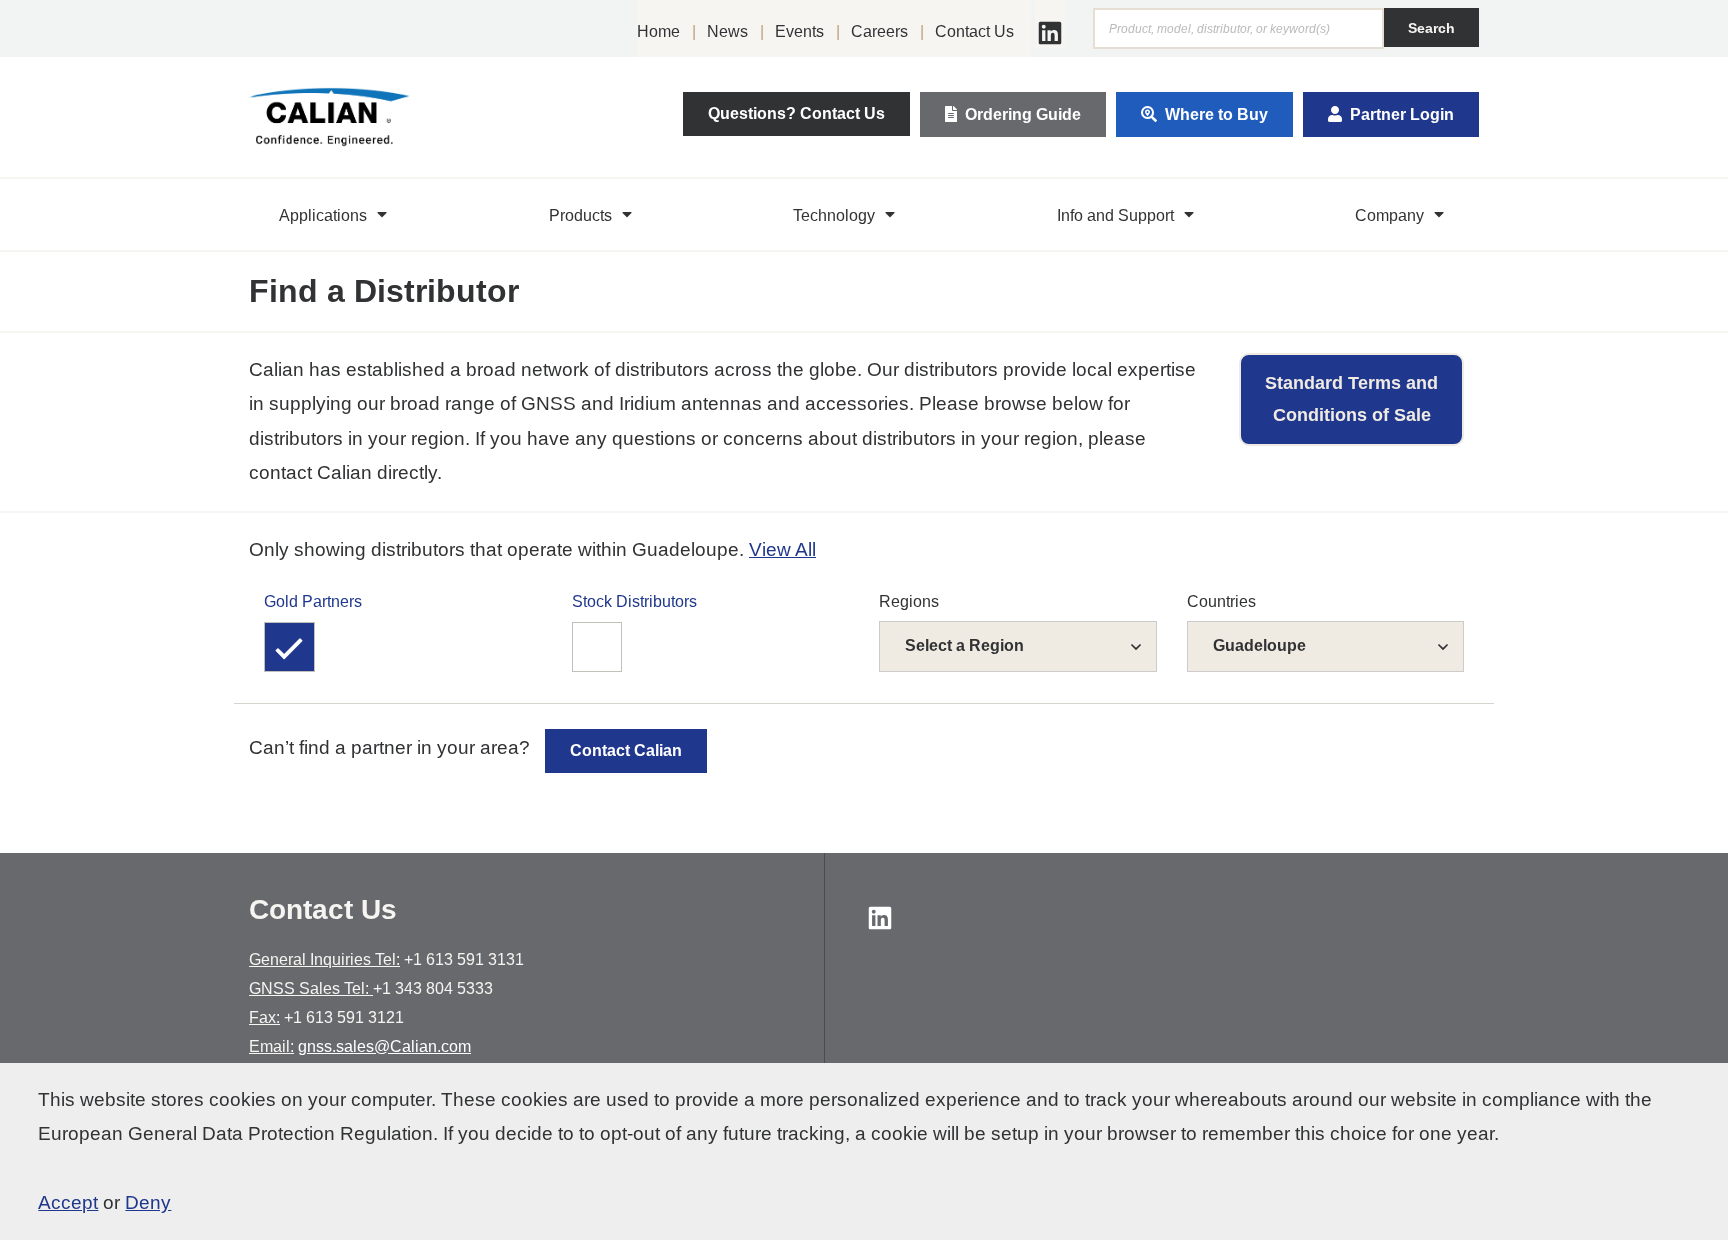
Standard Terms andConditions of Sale (1351, 399)
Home (658, 31)
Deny (148, 1202)
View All (782, 549)
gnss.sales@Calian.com (384, 1046)
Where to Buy (1216, 114)
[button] (335, 215)
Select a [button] (964, 645)
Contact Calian (626, 750)
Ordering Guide (1023, 114)
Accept (68, 1202)
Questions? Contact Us (796, 113)
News (727, 31)
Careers (879, 31)
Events (799, 31)
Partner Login (1402, 114)
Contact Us (974, 31)
